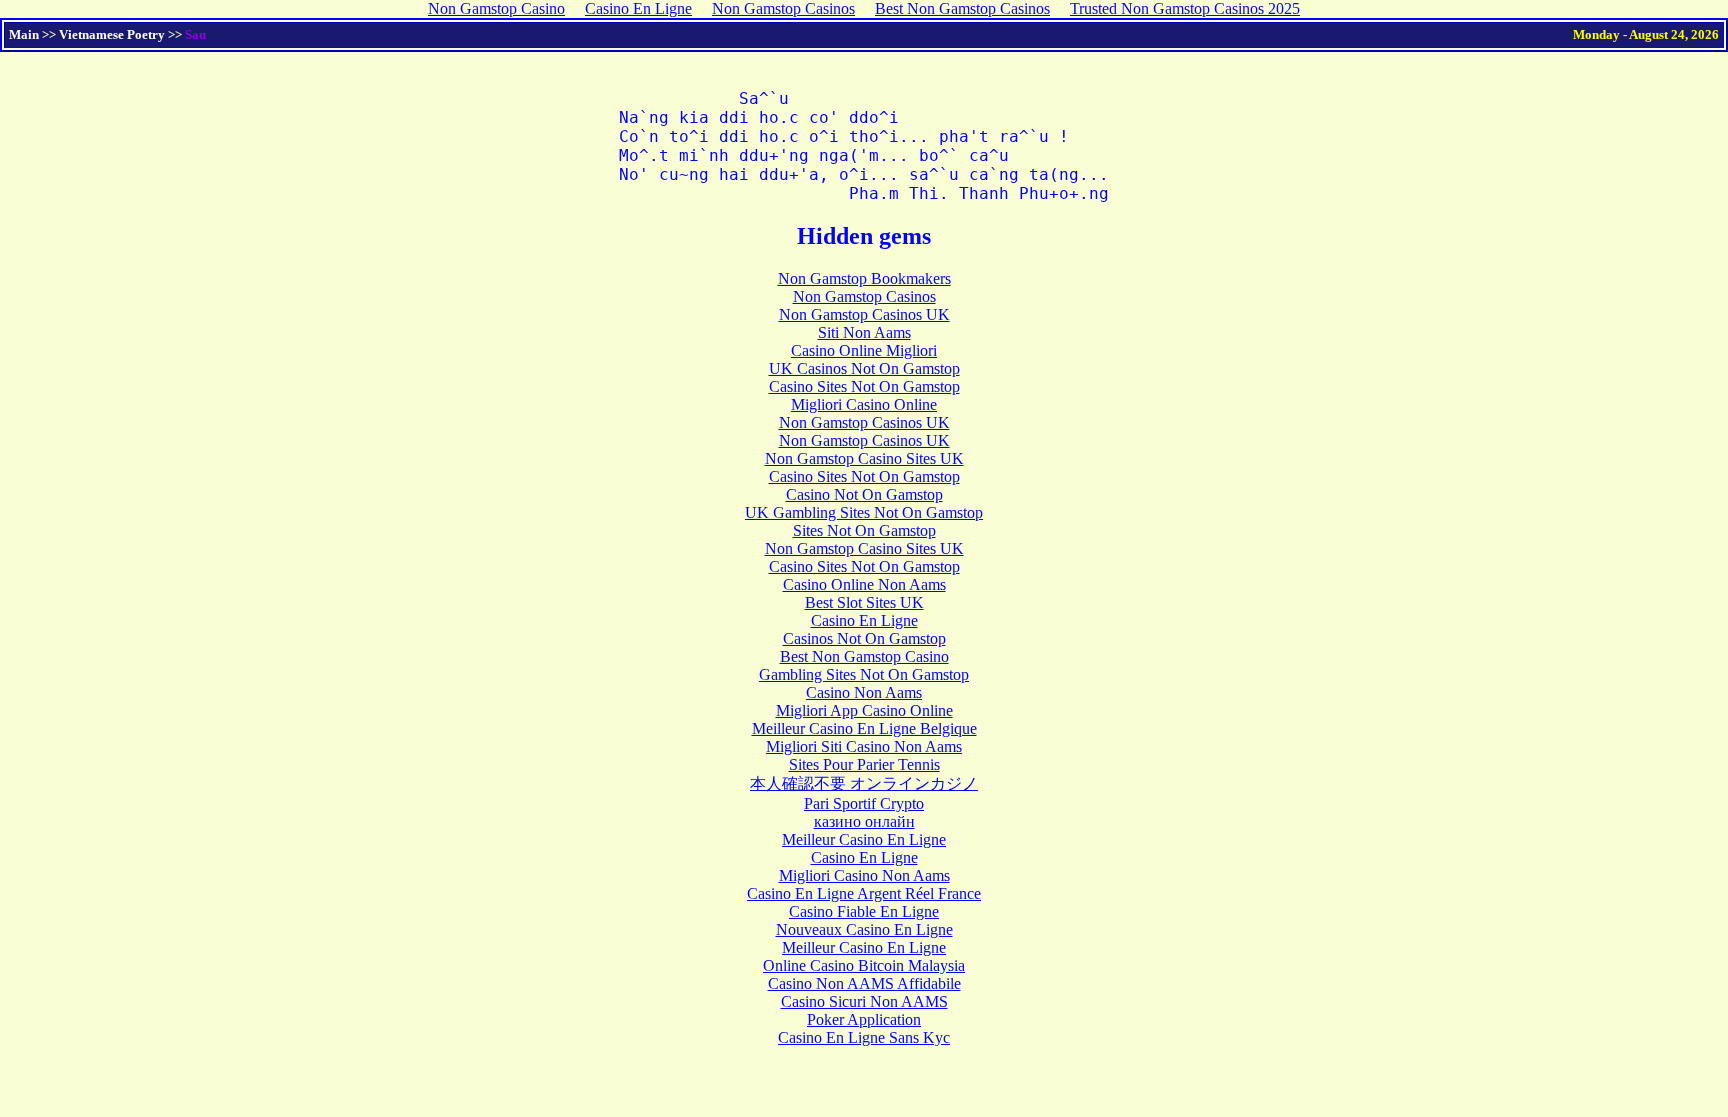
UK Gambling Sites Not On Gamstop (864, 512)
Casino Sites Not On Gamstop (864, 386)
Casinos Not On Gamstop (864, 638)
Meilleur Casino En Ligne (864, 839)
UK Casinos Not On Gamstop (864, 368)
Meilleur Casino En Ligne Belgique (864, 728)
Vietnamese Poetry (112, 34)
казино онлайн (864, 821)
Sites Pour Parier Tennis (864, 764)
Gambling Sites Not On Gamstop (864, 674)
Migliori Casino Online (864, 404)
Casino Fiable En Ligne (864, 911)
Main (24, 34)
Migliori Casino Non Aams (864, 875)
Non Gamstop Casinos (864, 296)
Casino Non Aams (864, 692)
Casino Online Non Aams (864, 584)
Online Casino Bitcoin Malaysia (864, 965)
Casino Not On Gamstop (864, 494)
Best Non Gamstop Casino (864, 656)
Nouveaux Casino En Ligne (864, 929)
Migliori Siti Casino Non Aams (864, 746)
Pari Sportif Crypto (864, 803)
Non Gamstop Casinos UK (864, 314)
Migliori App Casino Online (864, 710)
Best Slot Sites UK (864, 602)
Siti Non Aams (864, 332)
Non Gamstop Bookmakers (864, 278)
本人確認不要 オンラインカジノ (864, 783)
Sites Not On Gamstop (864, 530)
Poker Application (864, 1019)
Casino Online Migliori (864, 350)
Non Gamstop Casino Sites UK (864, 458)
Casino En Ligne (864, 620)
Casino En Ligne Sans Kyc (864, 1037)
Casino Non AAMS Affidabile (864, 983)
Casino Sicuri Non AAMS (864, 1001)
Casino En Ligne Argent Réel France (864, 893)
